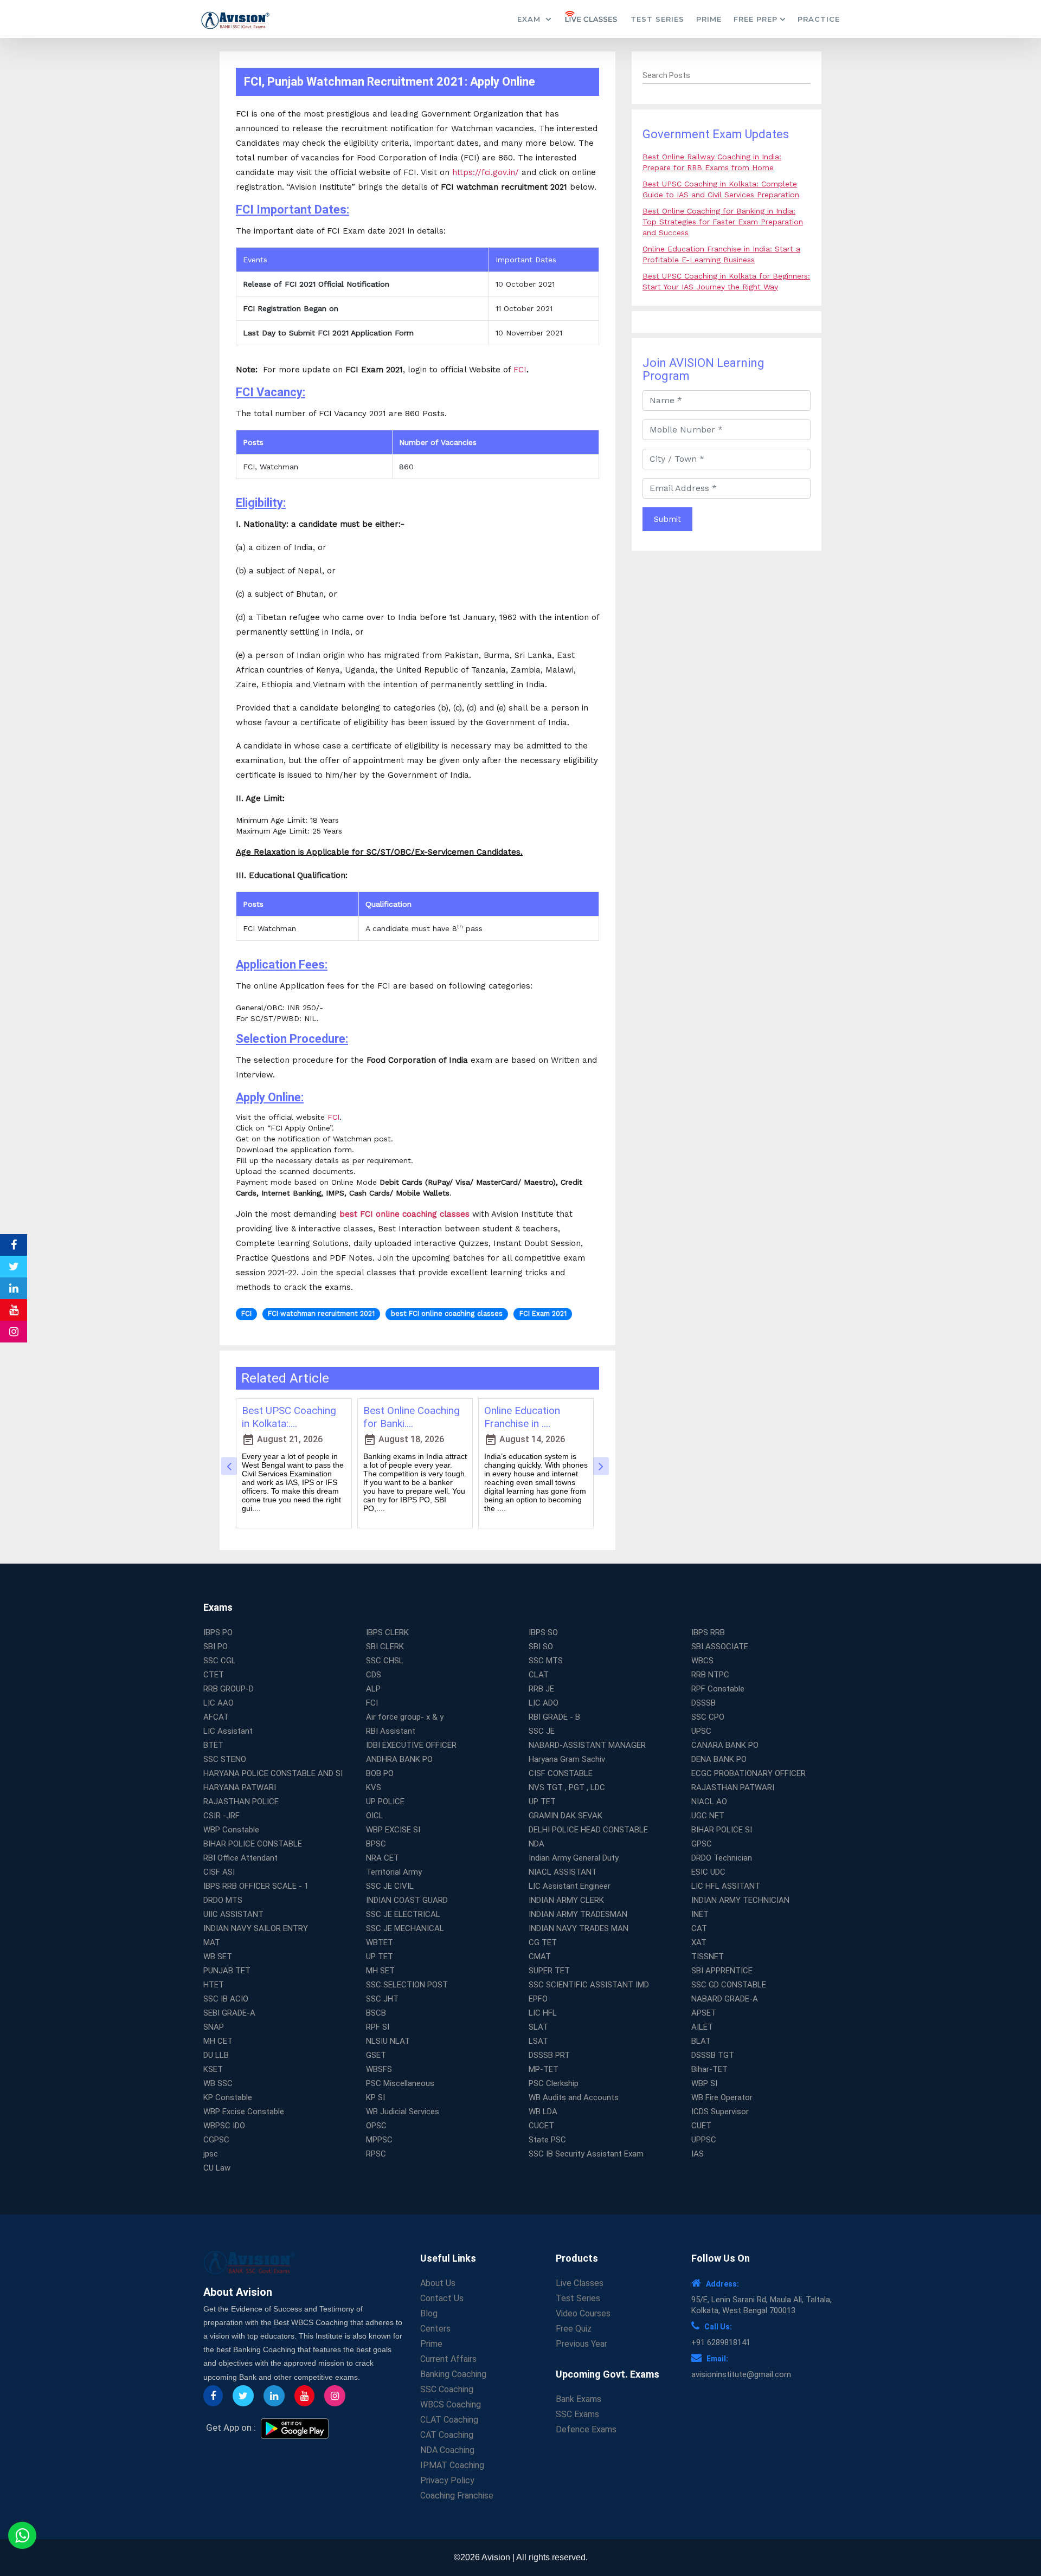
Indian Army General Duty (574, 1858)
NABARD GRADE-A (725, 1999)
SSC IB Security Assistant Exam (586, 2154)
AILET (702, 2027)
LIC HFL (543, 2013)
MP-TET (544, 2069)
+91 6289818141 (721, 2342)
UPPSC (704, 2140)
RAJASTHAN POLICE (241, 1802)
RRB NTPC (710, 1675)
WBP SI (704, 2083)
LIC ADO (544, 1703)
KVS (374, 1787)
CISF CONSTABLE (561, 1773)
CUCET (541, 2126)
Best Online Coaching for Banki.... (412, 1417)
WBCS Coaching (451, 2404)
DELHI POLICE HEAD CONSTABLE (588, 1830)
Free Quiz (574, 2329)
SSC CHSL (385, 1661)
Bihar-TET (709, 2069)
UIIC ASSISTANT (233, 1914)
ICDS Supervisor (720, 2112)
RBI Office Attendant (240, 1858)
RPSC (376, 2154)
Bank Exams (579, 2399)
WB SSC (218, 2083)
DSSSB (703, 1703)
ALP (373, 1689)
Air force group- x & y (405, 1717)
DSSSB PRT (549, 2055)
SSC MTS (546, 1661)
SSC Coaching (447, 2389)
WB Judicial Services (403, 2112)
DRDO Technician (722, 1858)
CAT (699, 1928)
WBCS (702, 1661)
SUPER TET (549, 1971)
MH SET (380, 1971)
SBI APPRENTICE (722, 1971)
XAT (699, 1942)
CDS (374, 1675)
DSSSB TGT (713, 2055)
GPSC (702, 1844)
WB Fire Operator (722, 2097)
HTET (214, 1985)
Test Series (657, 19)
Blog (429, 2313)
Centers (435, 2329)
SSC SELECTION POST (407, 1985)
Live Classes (580, 2283)
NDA (536, 1844)
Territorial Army (394, 1872)
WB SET (218, 1957)
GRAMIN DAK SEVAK (566, 1816)
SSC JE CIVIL (390, 1886)
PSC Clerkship (554, 2083)
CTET (214, 1675)
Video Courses (583, 2313)
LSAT (538, 2041)
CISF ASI (219, 1872)
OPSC (376, 2126)
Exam (530, 19)
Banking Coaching (453, 2374)
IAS (698, 2154)
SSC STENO (225, 1759)
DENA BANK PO (719, 1759)
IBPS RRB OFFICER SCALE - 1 (256, 1886)
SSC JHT (382, 1999)
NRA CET (383, 1858)
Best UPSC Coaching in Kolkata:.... (289, 1417)
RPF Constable (718, 1689)
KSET (213, 2069)
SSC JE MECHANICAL (405, 1928)
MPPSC (379, 2140)
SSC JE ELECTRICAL (403, 1914)
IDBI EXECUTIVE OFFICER (411, 1745)
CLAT (539, 1675)
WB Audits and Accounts (574, 2097)
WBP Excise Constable (244, 2112)
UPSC (701, 1731)
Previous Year (581, 2344)
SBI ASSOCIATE (720, 1647)
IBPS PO (218, 1632)
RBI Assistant (391, 1731)
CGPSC (216, 2140)
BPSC (376, 1844)
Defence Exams (586, 2429)
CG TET (543, 1942)
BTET (213, 1745)
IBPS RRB (708, 1632)
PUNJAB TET (227, 1971)
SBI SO (541, 1647)
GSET (376, 2055)
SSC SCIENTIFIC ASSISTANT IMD (589, 1985)
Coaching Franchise (457, 2496)
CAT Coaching (447, 2435)
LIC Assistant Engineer (570, 1886)
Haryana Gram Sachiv (567, 1759)
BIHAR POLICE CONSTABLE (253, 1844)
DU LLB (216, 2055)
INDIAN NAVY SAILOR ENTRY (256, 1928)
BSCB (376, 2013)
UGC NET (708, 1816)
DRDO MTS (223, 1900)
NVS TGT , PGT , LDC (567, 1787)
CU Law (217, 2168)
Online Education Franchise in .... (522, 1417)
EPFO (538, 1999)
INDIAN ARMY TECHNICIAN (740, 1900)
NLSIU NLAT (388, 2041)
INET (700, 1914)
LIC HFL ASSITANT (726, 1886)
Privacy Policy (447, 2480)
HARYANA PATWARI (240, 1787)
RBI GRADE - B (554, 1717)
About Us (438, 2283)
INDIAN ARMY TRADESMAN (578, 1914)
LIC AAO (219, 1703)
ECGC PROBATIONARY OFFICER (748, 1773)
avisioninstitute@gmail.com (741, 2374)
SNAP (214, 2027)
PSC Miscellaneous (400, 2083)
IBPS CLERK (387, 1632)
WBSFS (379, 2069)
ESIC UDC (708, 1872)
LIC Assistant (228, 1731)
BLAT (701, 2041)
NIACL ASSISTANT (563, 1872)
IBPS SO (543, 1632)
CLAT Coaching (449, 2420)
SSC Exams (577, 2414)
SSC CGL (220, 1661)
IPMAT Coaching (452, 2465)
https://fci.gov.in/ (486, 172)
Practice (819, 19)
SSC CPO (708, 1717)
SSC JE (542, 1731)
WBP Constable (231, 1830)
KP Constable (228, 2097)
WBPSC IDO (224, 2126)
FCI (520, 370)
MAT (212, 1942)
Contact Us (442, 2298)
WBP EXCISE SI (393, 1830)
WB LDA (543, 2112)
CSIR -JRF (221, 1816)
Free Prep (756, 19)
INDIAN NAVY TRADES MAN (579, 1928)
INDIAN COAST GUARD (407, 1900)
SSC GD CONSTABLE (729, 1985)
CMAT (540, 1957)
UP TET (542, 1802)
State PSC (547, 2140)
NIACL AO (709, 1802)
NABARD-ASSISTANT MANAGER (587, 1745)
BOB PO (380, 1773)
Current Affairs (448, 2359)
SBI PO (216, 1647)
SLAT (538, 2027)
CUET (701, 2126)
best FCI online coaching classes (404, 1214)
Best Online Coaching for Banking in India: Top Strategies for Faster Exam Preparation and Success (723, 222)
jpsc (211, 2154)
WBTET (380, 1942)
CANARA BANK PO (725, 1745)
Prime (709, 19)
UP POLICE (385, 1802)
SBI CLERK (385, 1647)
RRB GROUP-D (229, 1689)
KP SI (375, 2097)
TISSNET (708, 1957)
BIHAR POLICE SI (722, 1830)
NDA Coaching (447, 2450)
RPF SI (378, 2027)
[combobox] (727, 76)
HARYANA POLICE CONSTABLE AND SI (273, 1773)
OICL (375, 1816)
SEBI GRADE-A (229, 2013)
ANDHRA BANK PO (399, 1759)
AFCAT (216, 1717)
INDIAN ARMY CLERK (566, 1900)
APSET (704, 2013)
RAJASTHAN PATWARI (733, 1787)
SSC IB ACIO (226, 1999)
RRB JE (541, 1689)
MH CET (218, 2041)
